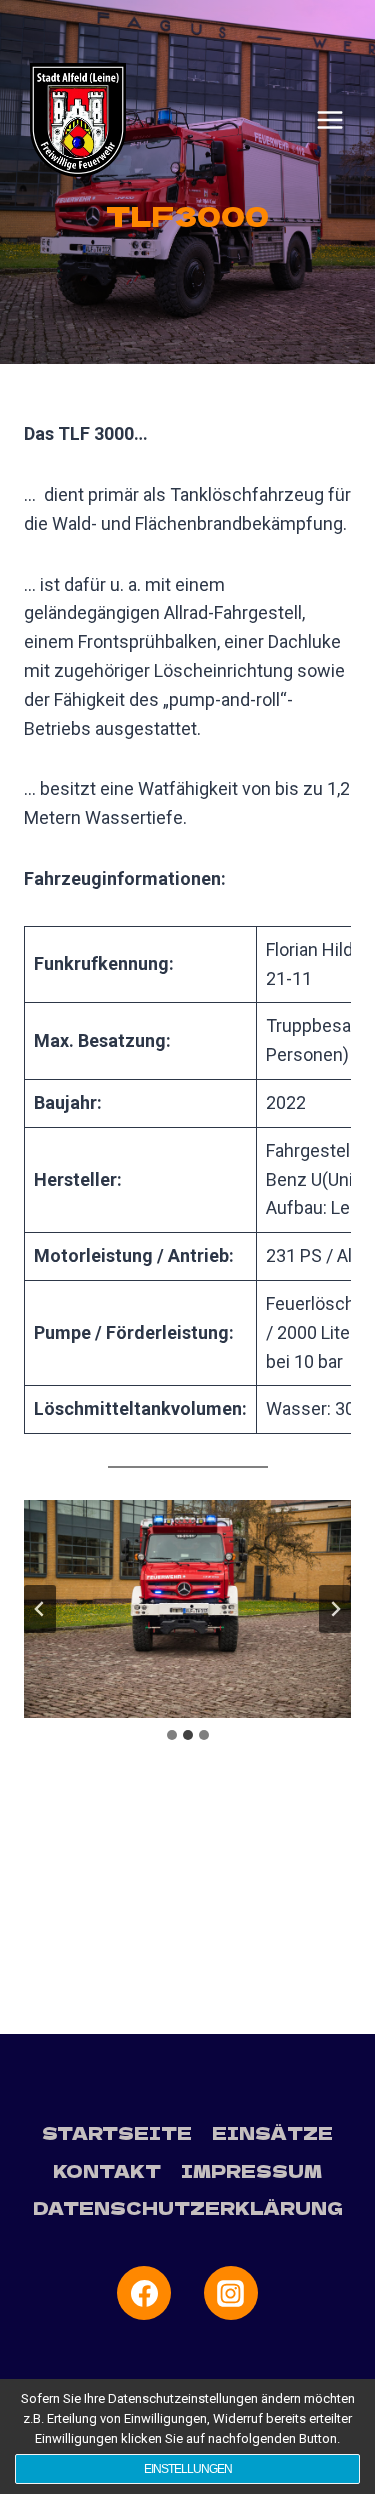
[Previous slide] (40, 1609)
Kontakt (107, 2170)
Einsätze (272, 2132)
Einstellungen (188, 2469)
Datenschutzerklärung (188, 2207)
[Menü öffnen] (330, 120)
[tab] (172, 1735)
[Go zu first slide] (335, 1609)
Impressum (251, 2170)
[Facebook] (144, 2293)
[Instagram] (231, 2293)
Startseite (117, 2132)
